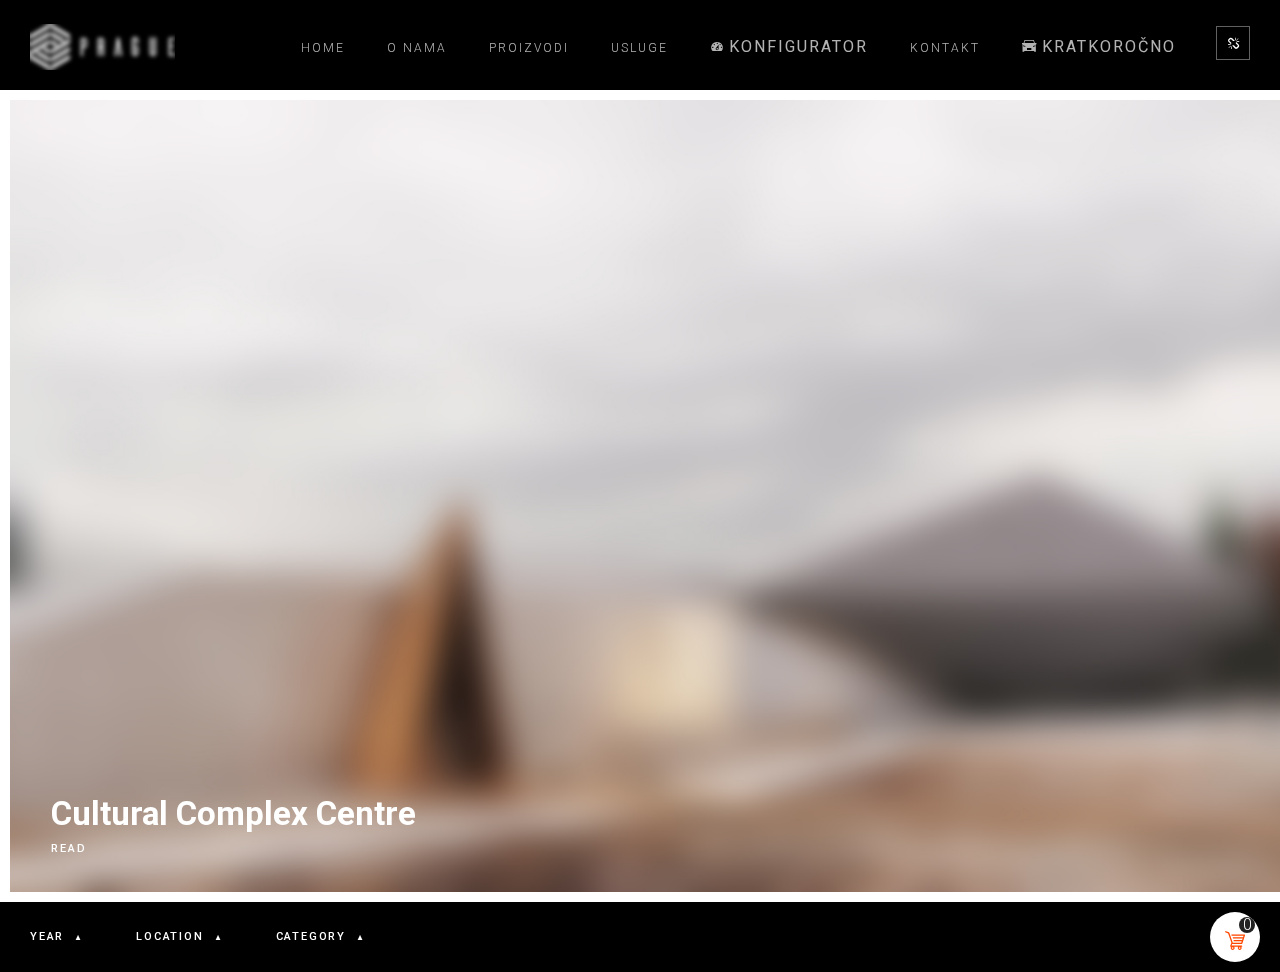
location (169, 936)
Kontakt (945, 48)
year (47, 936)
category (311, 936)
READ (69, 848)
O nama (417, 48)
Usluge (639, 48)
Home (323, 48)
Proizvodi (529, 48)
